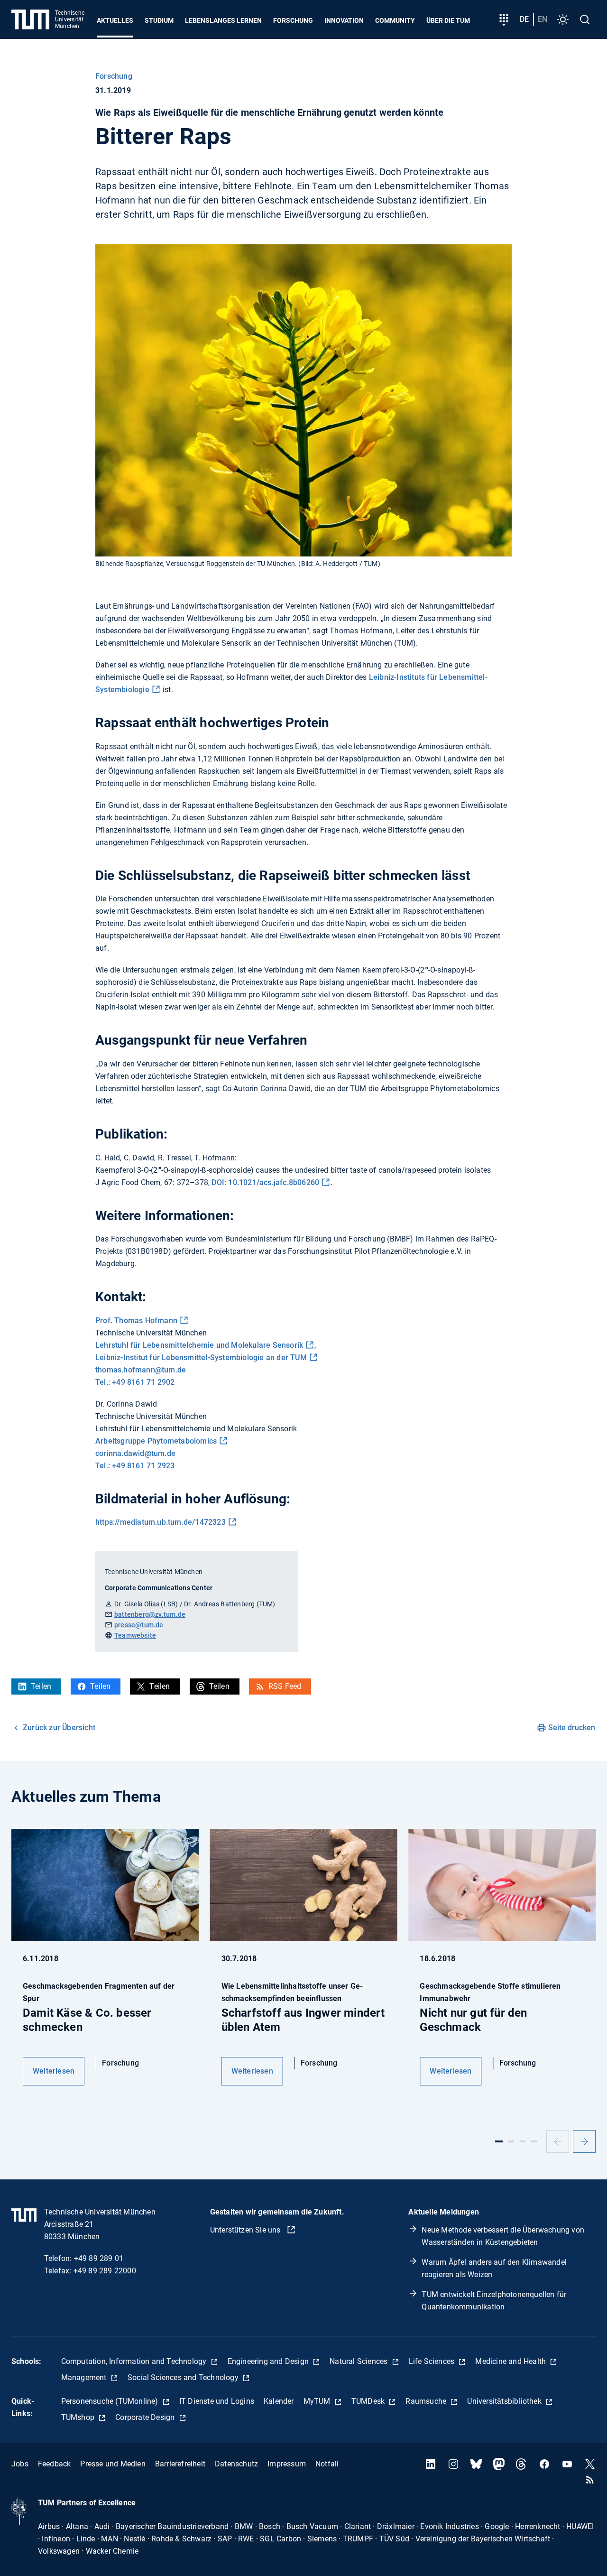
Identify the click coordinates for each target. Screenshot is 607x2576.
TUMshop (79, 2417)
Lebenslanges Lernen (223, 20)
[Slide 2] (511, 2141)
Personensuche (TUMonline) (111, 2401)
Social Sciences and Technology (184, 2377)
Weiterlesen (54, 2071)
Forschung (293, 20)
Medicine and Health (511, 2361)
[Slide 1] (499, 2141)
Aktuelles (115, 20)
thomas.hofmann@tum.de (141, 1370)
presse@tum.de (139, 1625)
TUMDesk (369, 2401)
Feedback (55, 2464)
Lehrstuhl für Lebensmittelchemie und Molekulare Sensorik (199, 1345)
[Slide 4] (534, 2141)
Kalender (279, 2401)
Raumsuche (427, 2401)
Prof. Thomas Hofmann (136, 1320)
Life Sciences (433, 2361)
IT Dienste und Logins (217, 2401)
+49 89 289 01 (99, 2258)
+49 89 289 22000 (105, 2271)
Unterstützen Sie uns (246, 2230)
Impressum (287, 2464)
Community (395, 20)
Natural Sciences (359, 2361)
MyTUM (318, 2401)
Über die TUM (448, 20)
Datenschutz (236, 2464)
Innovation (344, 20)
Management (85, 2377)
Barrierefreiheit (180, 2464)
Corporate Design (146, 2417)
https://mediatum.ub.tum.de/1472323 (161, 1522)
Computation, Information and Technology (135, 2361)
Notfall (327, 2464)
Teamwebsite (135, 1635)
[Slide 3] (523, 2141)
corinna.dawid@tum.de (135, 1453)
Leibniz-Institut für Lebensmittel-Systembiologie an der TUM (201, 1357)
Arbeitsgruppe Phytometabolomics (156, 1441)
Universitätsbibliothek (505, 2401)
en (543, 19)
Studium (159, 20)
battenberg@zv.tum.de (150, 1614)
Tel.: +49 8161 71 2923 (135, 1466)
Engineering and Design (269, 2361)
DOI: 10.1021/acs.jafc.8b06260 (265, 1182)
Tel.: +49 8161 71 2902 (135, 1382)
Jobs (20, 2464)
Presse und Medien (113, 2464)
